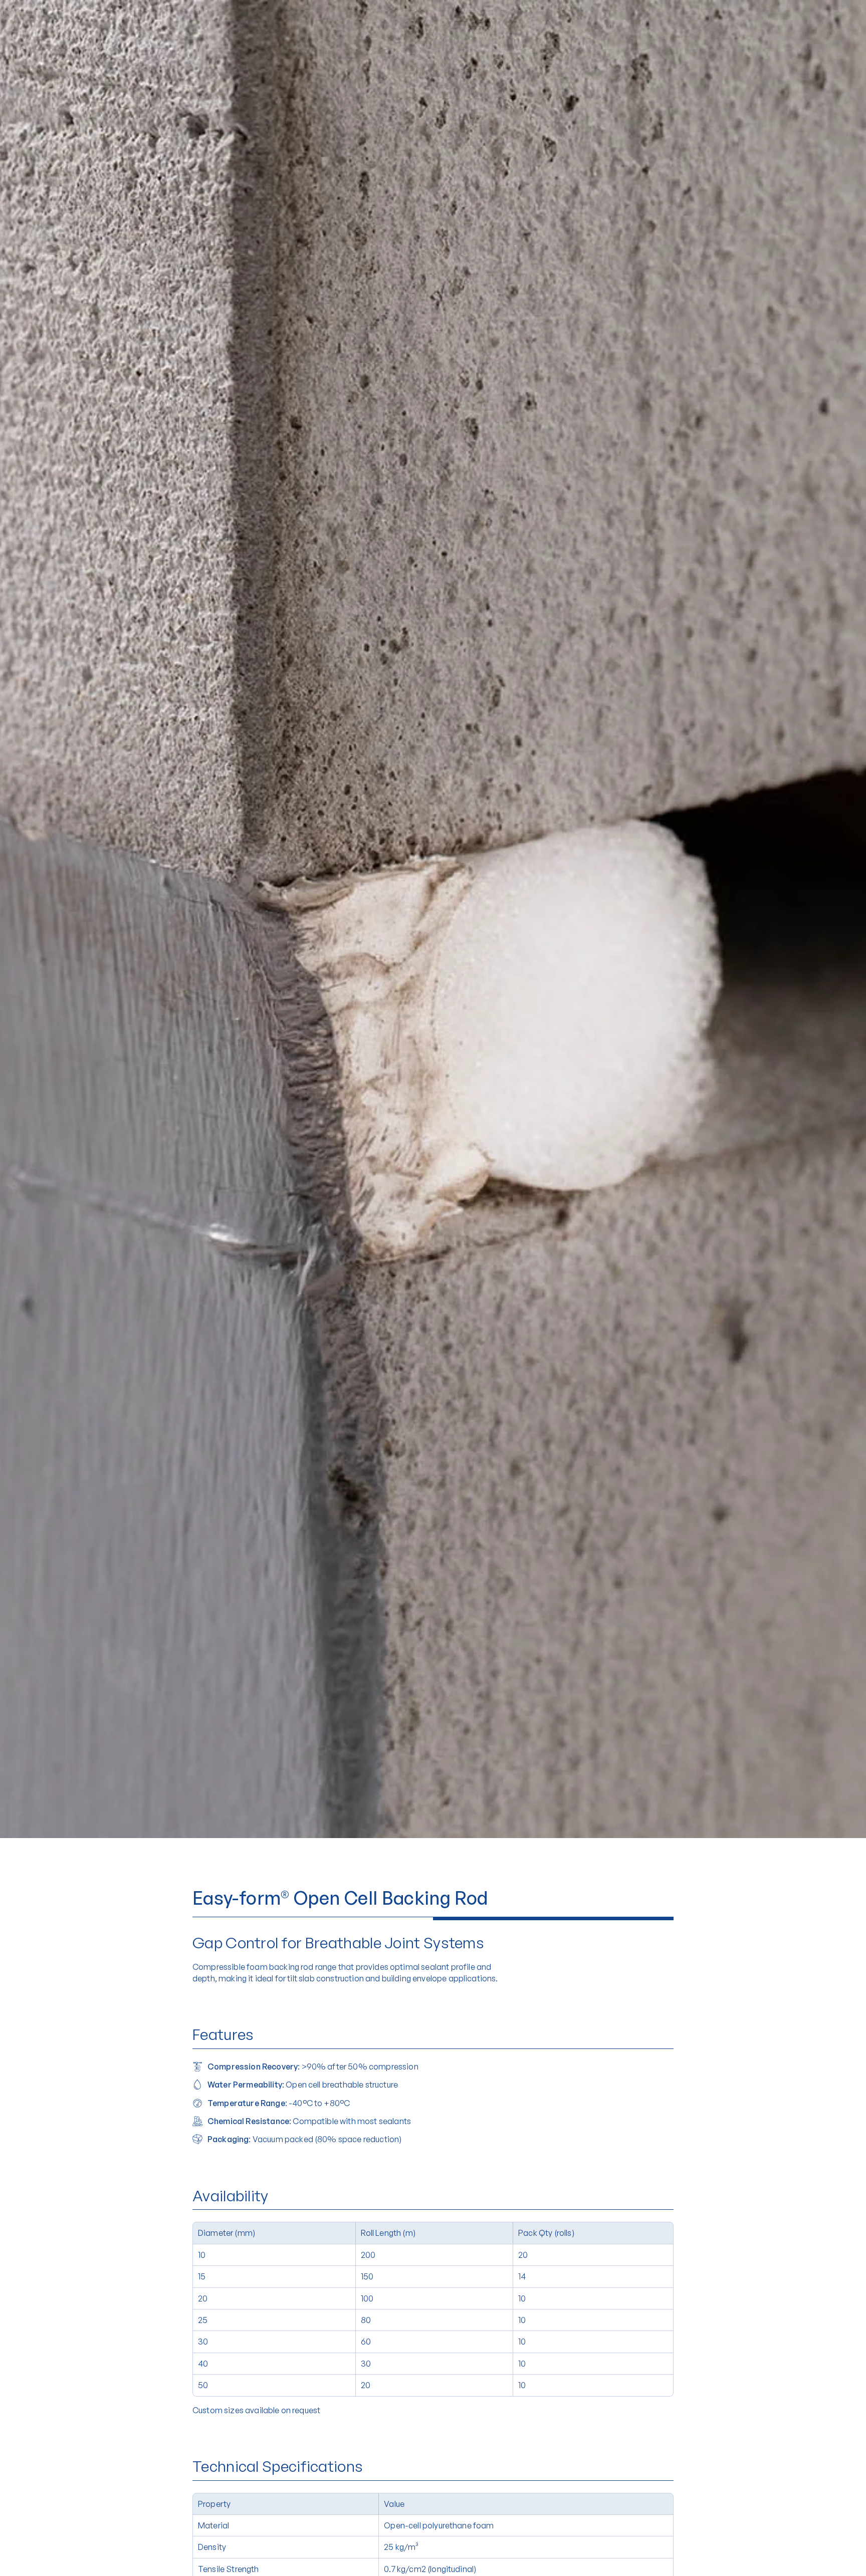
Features (223, 2034)
